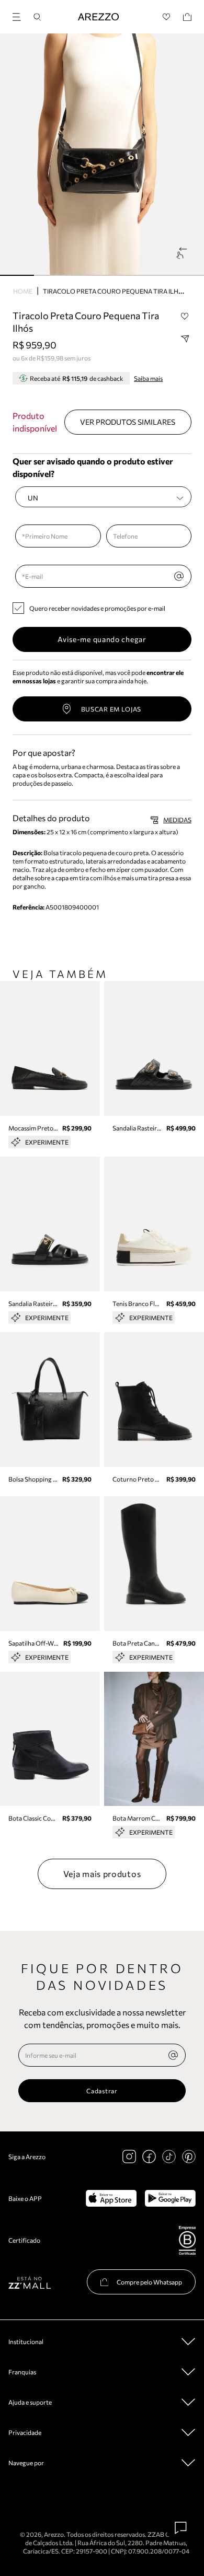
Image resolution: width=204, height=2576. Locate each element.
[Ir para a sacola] (187, 17)
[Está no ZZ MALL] (30, 2282)
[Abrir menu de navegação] (20, 15)
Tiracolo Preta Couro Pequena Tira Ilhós (115, 291)
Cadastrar (102, 2091)
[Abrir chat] (181, 2528)
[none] (173, 2055)
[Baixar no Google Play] (170, 2198)
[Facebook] (149, 2157)
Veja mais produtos (102, 1874)
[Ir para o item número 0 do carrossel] (17, 275)
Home (23, 291)
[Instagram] (129, 2157)
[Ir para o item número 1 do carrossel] (51, 275)
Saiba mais (148, 378)
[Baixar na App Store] (111, 2198)
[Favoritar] (185, 316)
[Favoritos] (167, 17)
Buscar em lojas (111, 709)
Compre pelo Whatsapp (149, 2282)
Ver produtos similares (128, 422)
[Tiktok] (169, 2157)
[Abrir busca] (37, 17)
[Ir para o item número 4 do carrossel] (153, 275)
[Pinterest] (189, 2157)
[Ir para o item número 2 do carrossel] (85, 275)
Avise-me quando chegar (102, 639)
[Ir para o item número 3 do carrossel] (119, 275)
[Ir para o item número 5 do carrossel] (187, 275)
